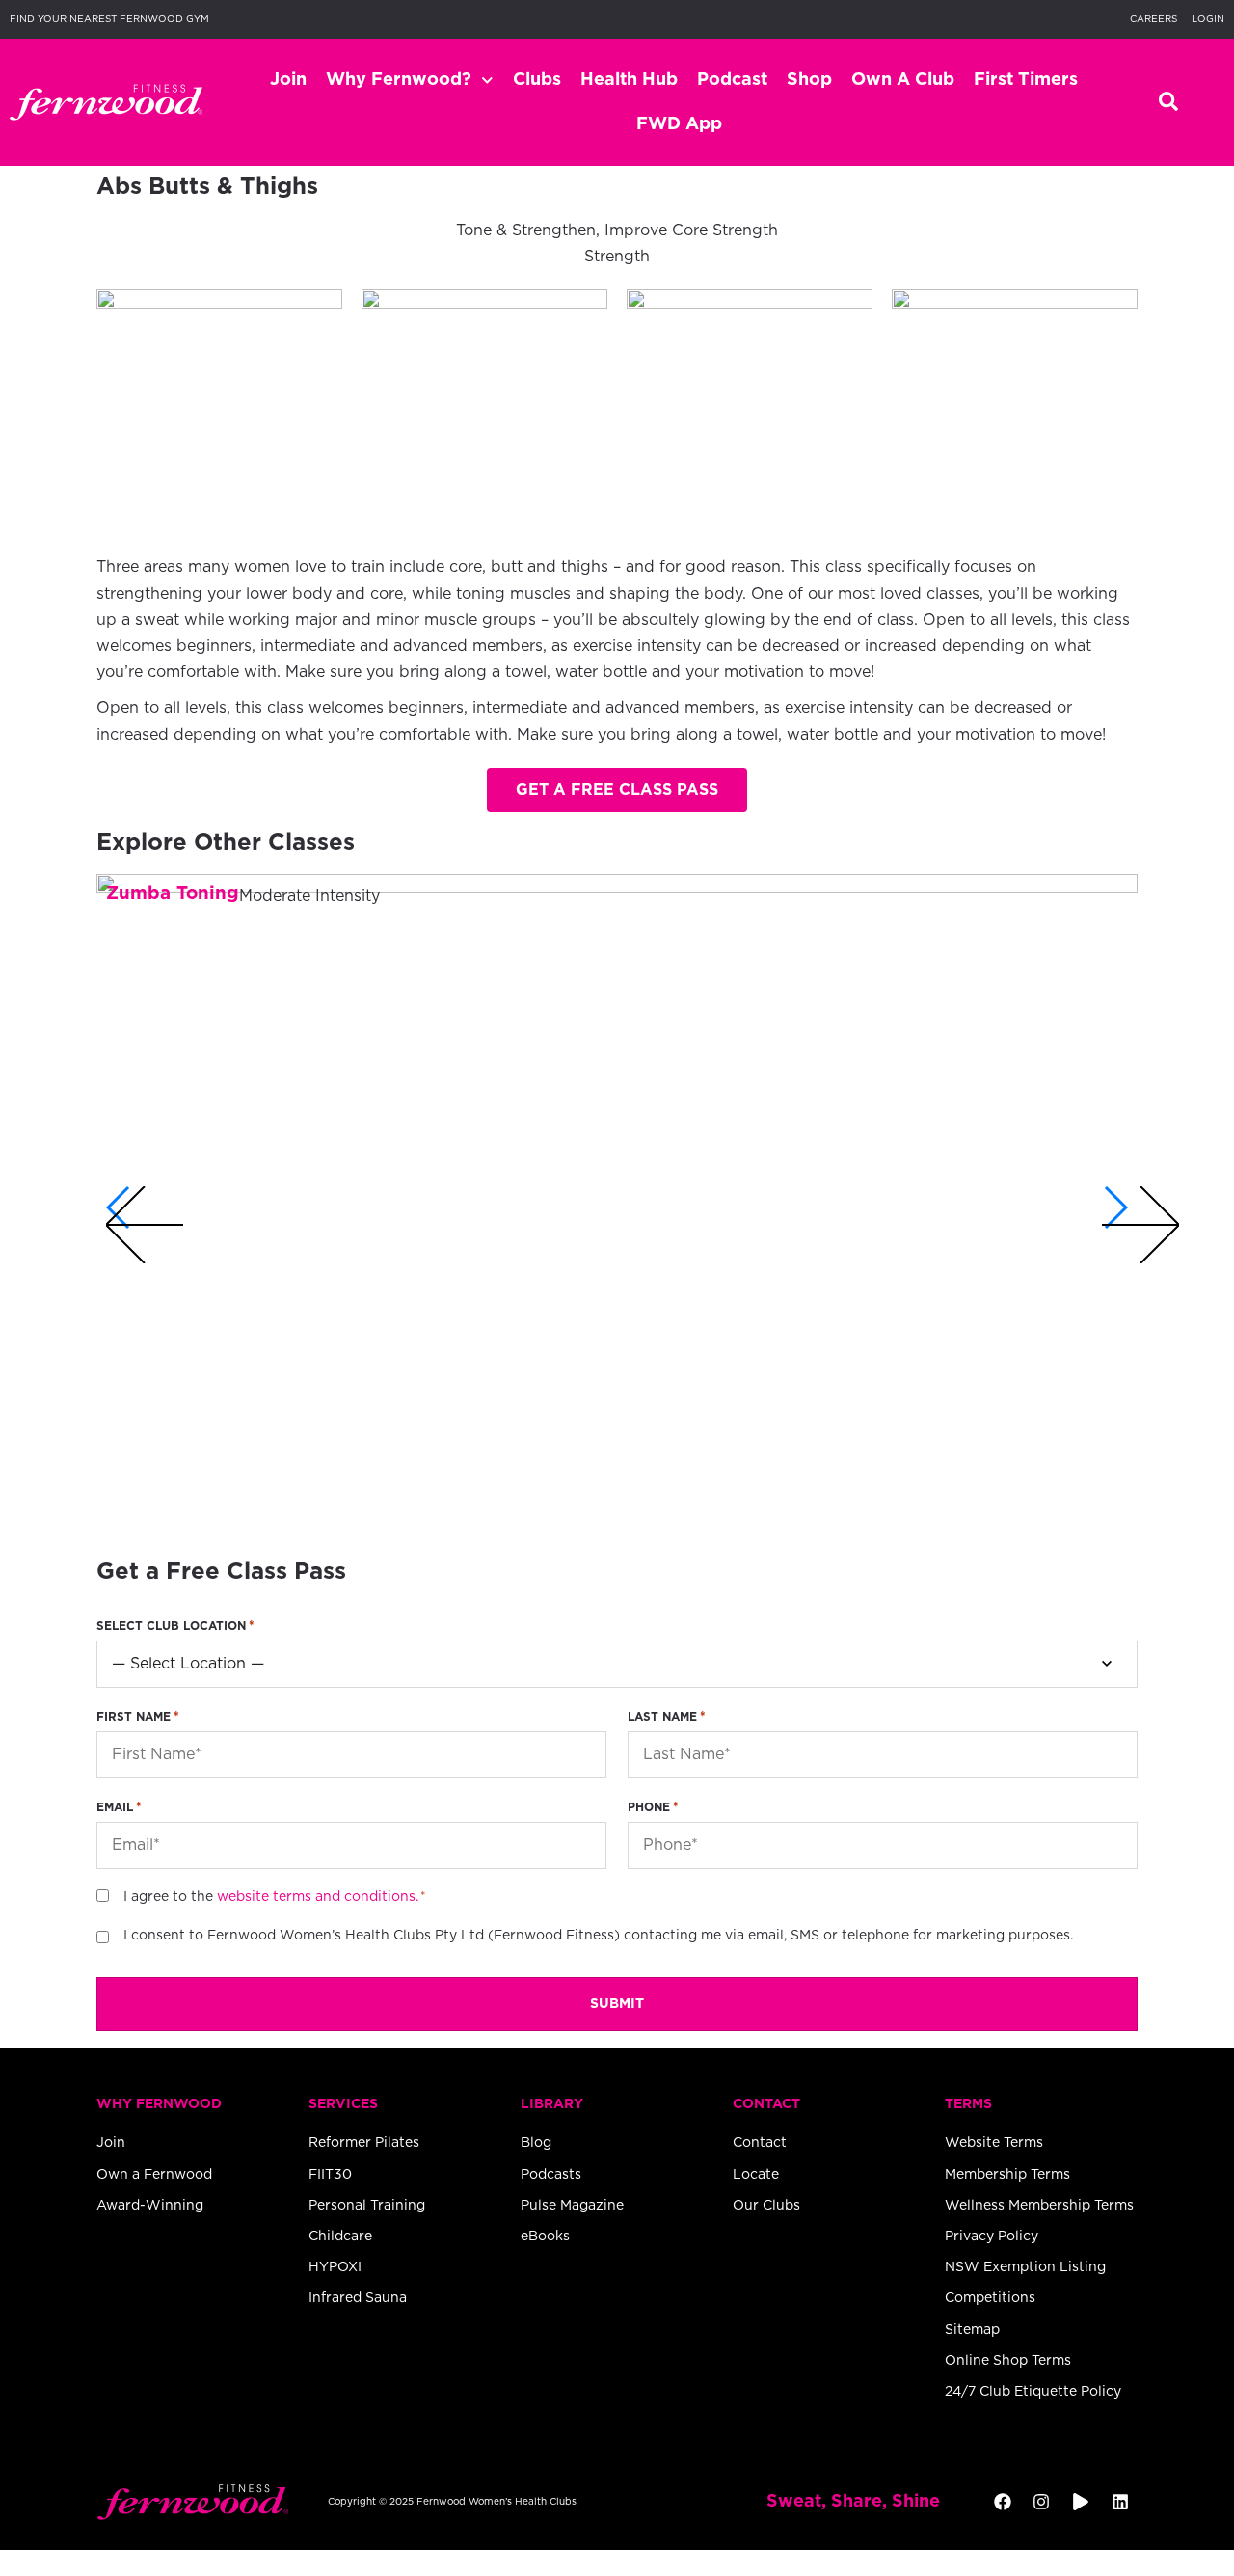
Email (119, 1808)
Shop (809, 80)
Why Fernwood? (399, 80)
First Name (138, 1717)
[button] (617, 790)
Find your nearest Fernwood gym (109, 19)
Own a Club (903, 80)
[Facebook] (1002, 2502)
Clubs (537, 80)
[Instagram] (1042, 2502)
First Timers (1026, 80)
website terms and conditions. (318, 1897)
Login (1208, 19)
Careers (1154, 19)
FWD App (679, 124)
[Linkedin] (1121, 2502)
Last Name (667, 1717)
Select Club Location (175, 1627)
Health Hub (629, 80)
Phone (653, 1808)
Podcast (732, 80)
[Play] (1081, 2502)
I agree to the (271, 1897)
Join (288, 80)
